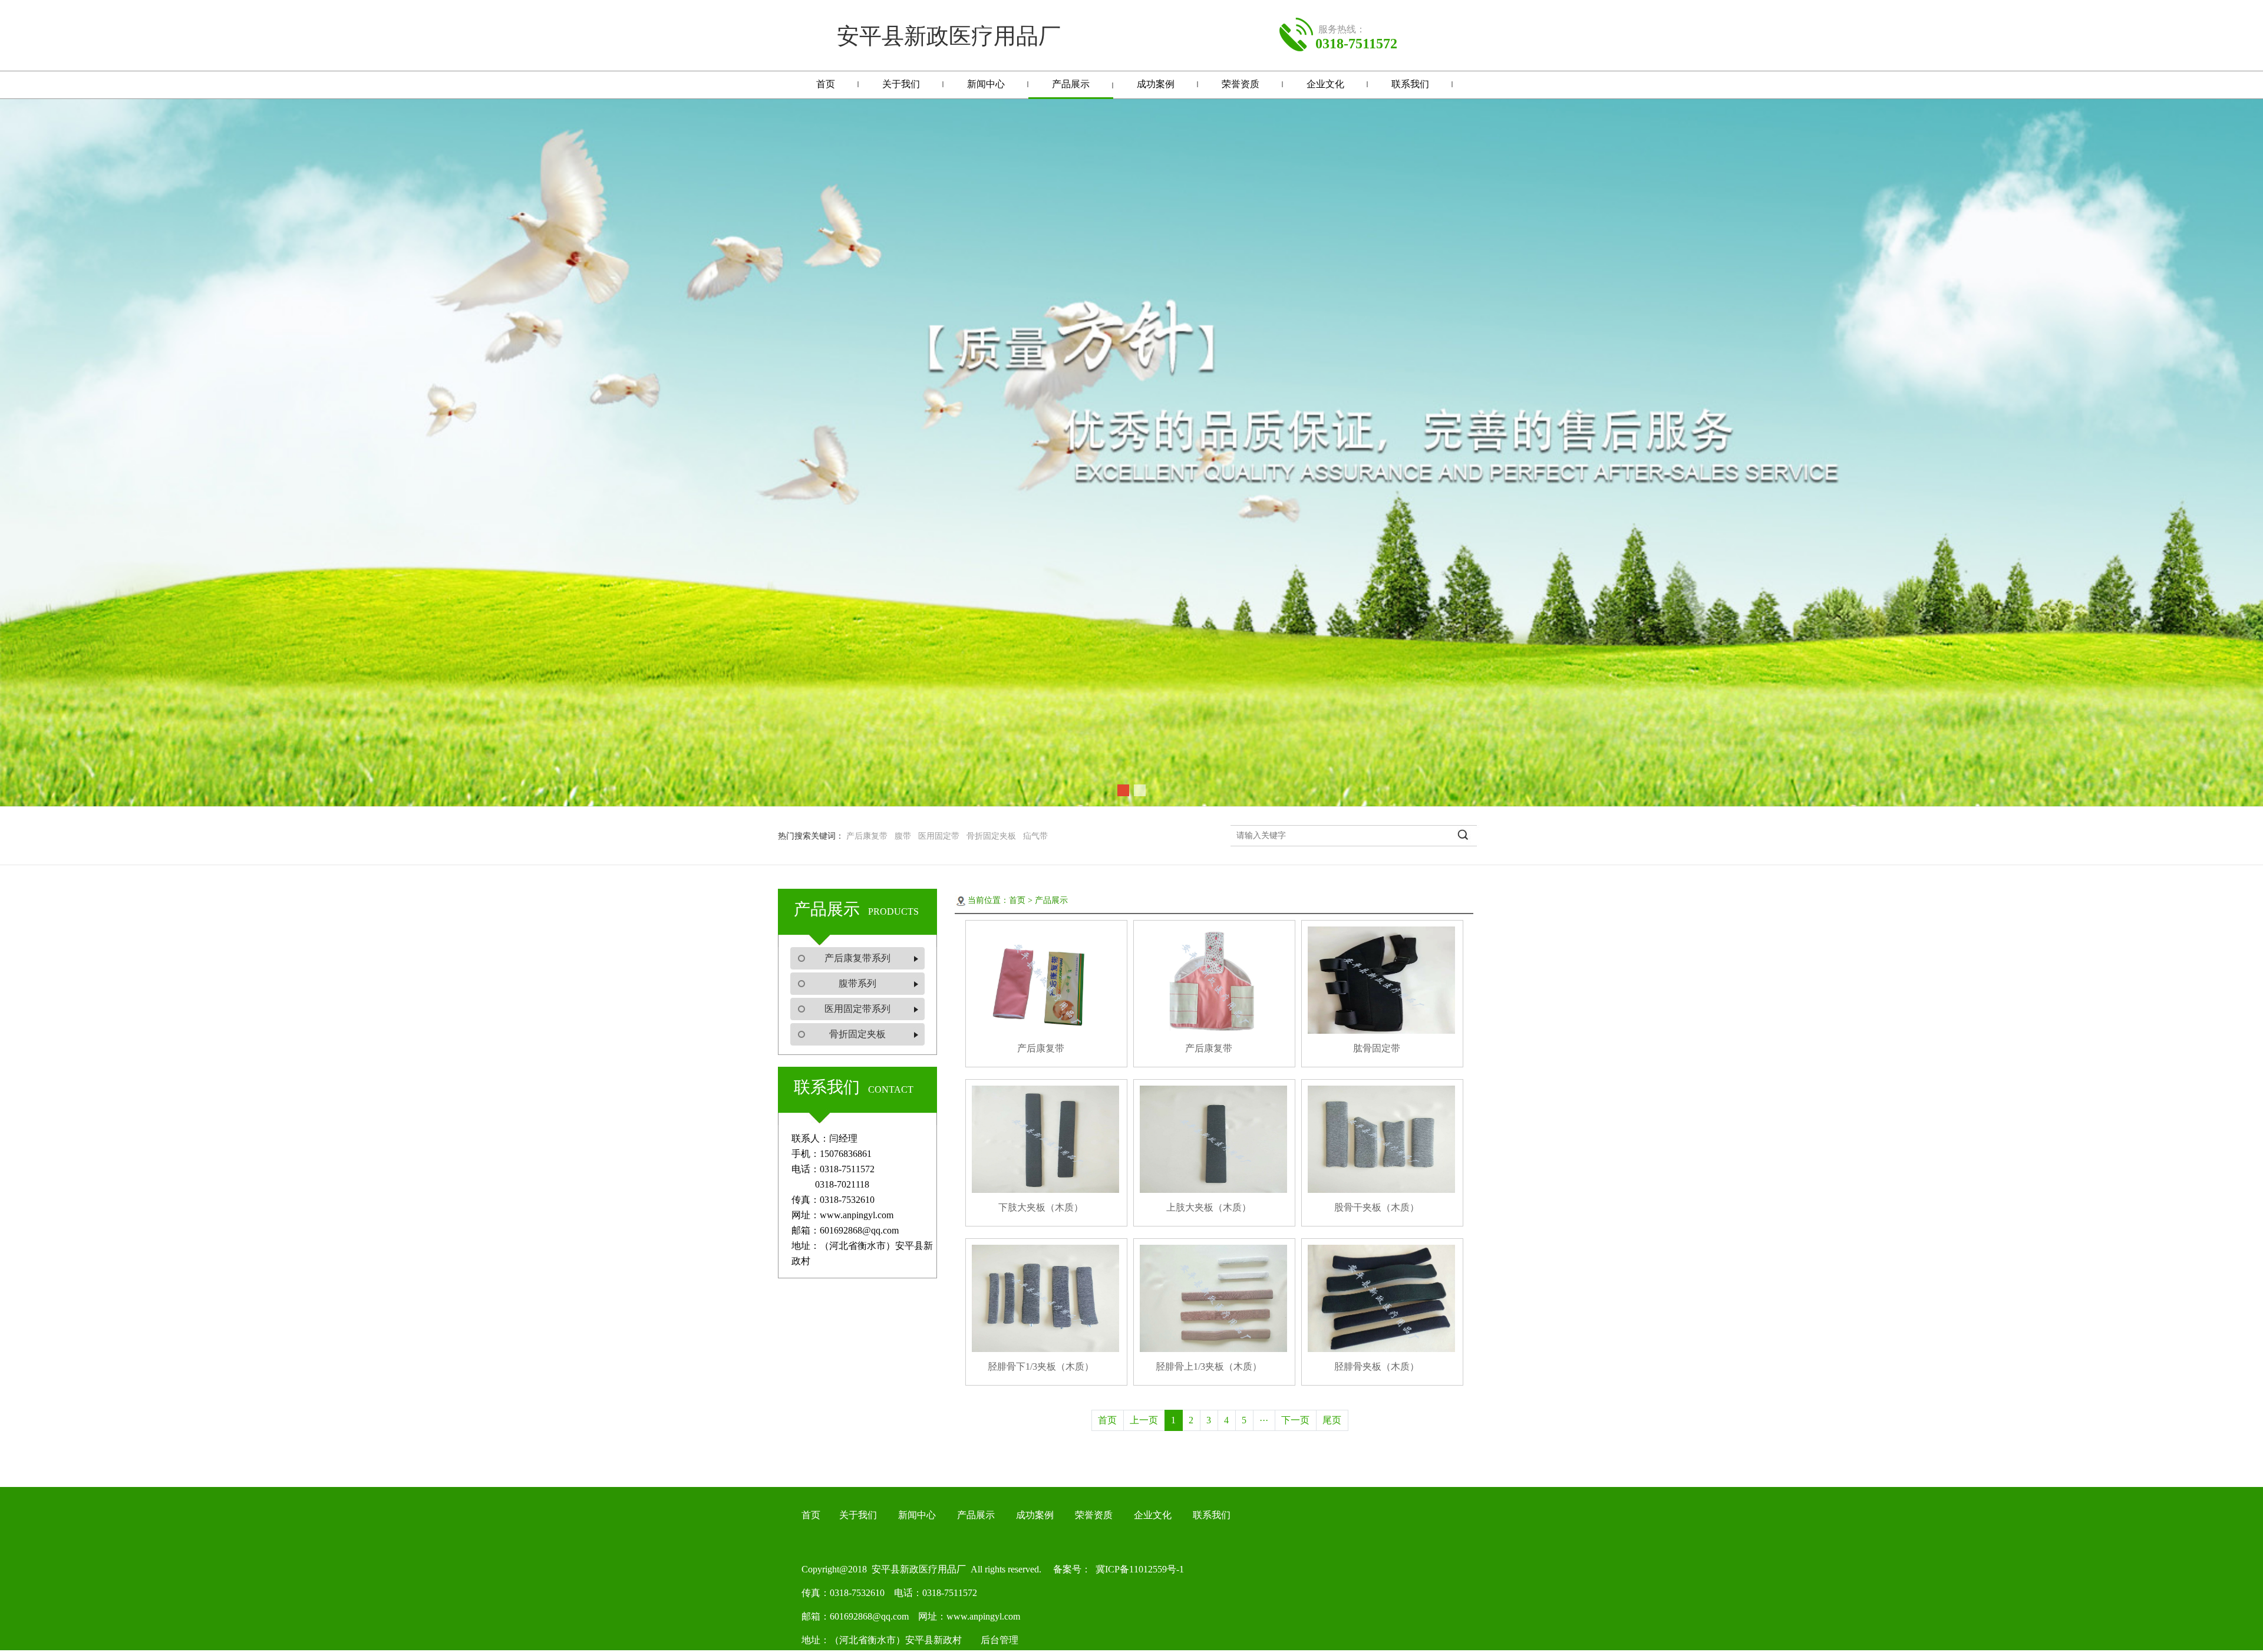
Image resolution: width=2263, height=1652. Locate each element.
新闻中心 (986, 84)
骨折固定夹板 (857, 1034)
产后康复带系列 (857, 958)
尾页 (1332, 1420)
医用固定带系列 (857, 1009)
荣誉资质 (1241, 84)
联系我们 (1410, 84)
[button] (1123, 790)
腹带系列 (857, 983)
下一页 (1295, 1420)
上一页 (1144, 1420)
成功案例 (1156, 84)
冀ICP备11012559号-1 (1137, 1569)
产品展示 (1071, 84)
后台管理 (999, 1640)
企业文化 (1325, 84)
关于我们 (901, 84)
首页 (826, 84)
